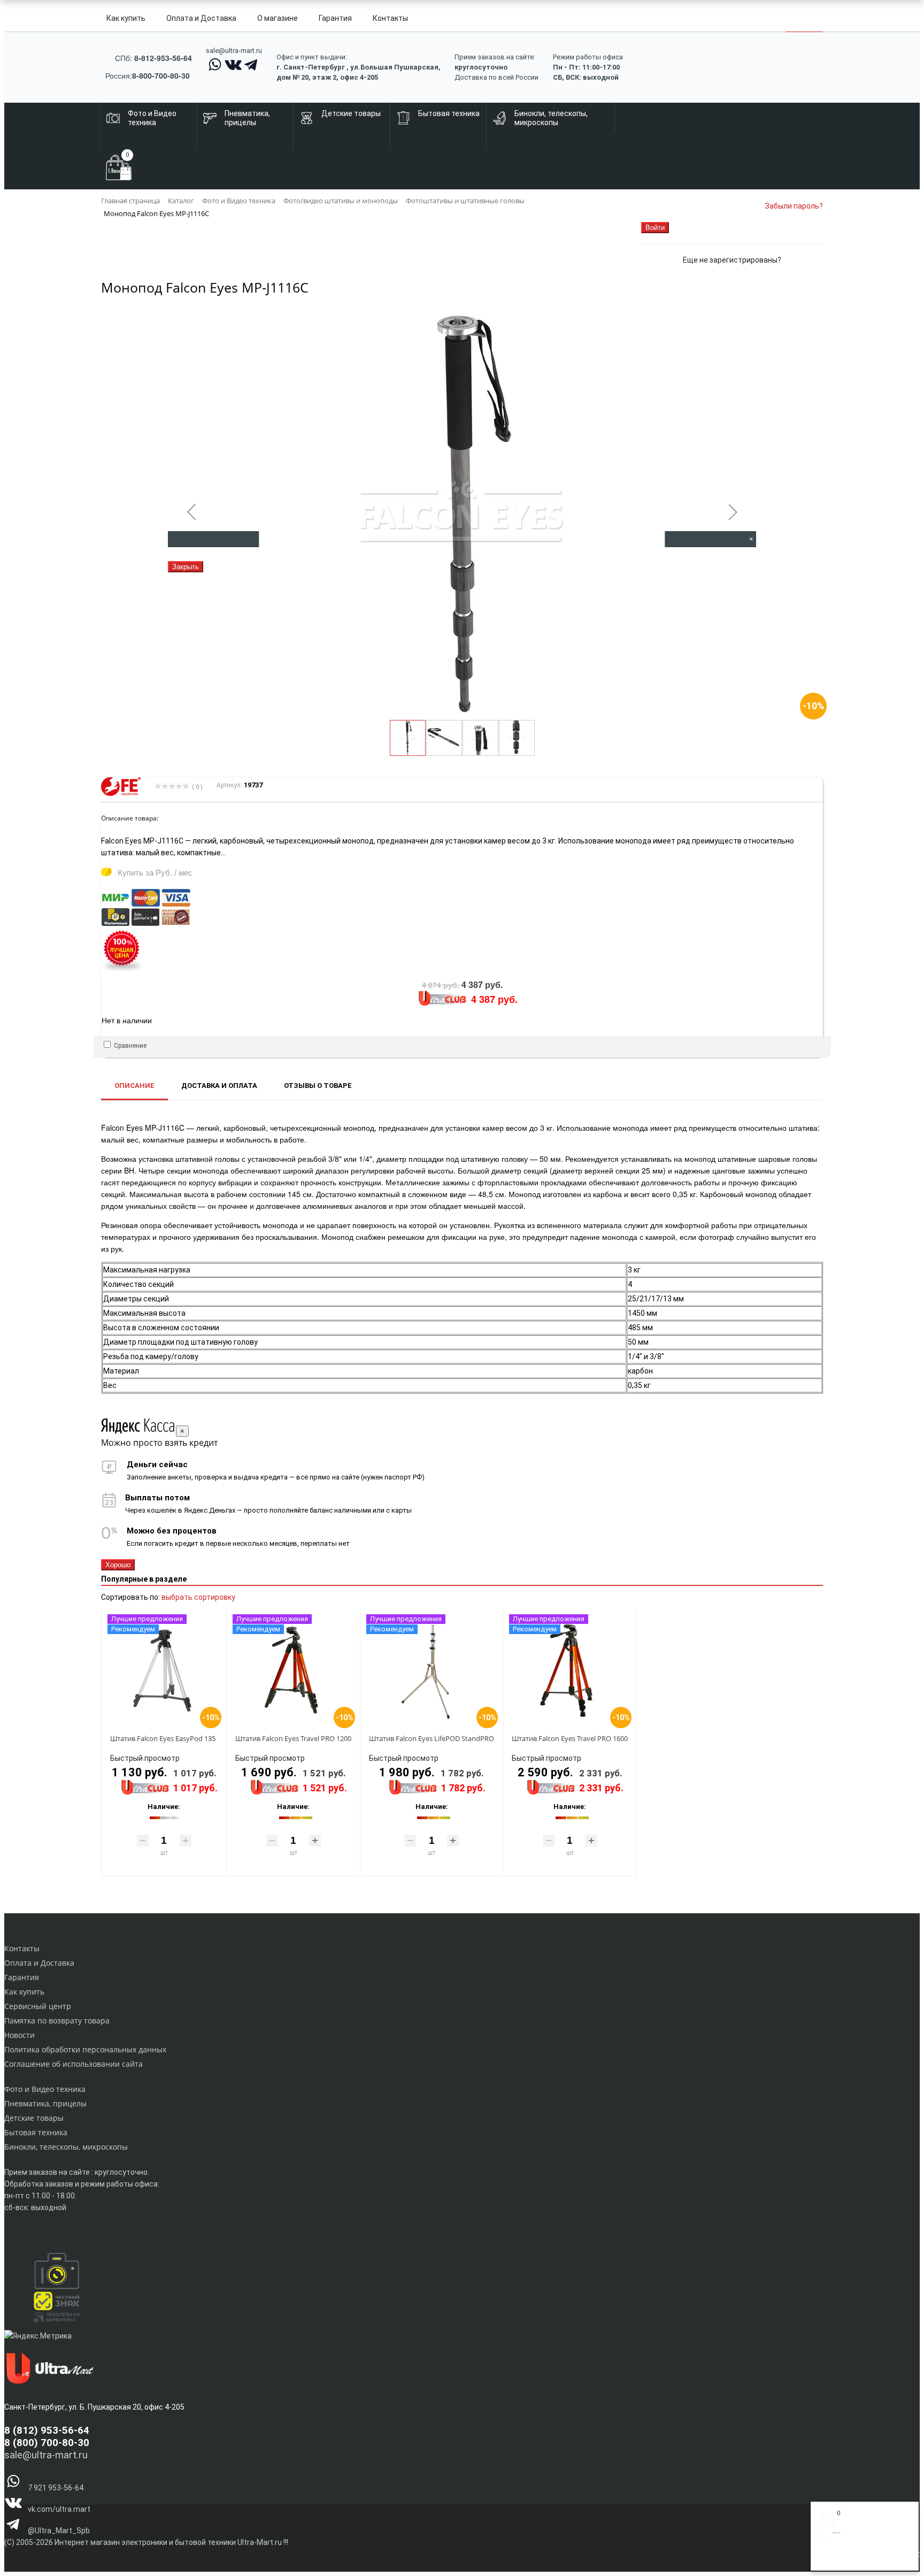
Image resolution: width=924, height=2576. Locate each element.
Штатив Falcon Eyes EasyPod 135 (163, 1738)
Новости (20, 2035)
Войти (827, 2559)
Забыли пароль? (794, 206)
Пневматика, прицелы (45, 2103)
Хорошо (118, 1565)
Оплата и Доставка (201, 18)
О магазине (278, 18)
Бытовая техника (36, 2132)
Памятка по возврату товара (57, 2021)
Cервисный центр (38, 2006)
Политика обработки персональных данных (85, 2049)
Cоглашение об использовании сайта (74, 2064)
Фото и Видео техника (45, 2089)
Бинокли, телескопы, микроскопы (66, 2147)
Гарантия (335, 18)
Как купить (126, 18)
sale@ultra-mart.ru (234, 51)
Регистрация (859, 2559)
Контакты (390, 18)
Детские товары (34, 2118)
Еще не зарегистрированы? (732, 260)
